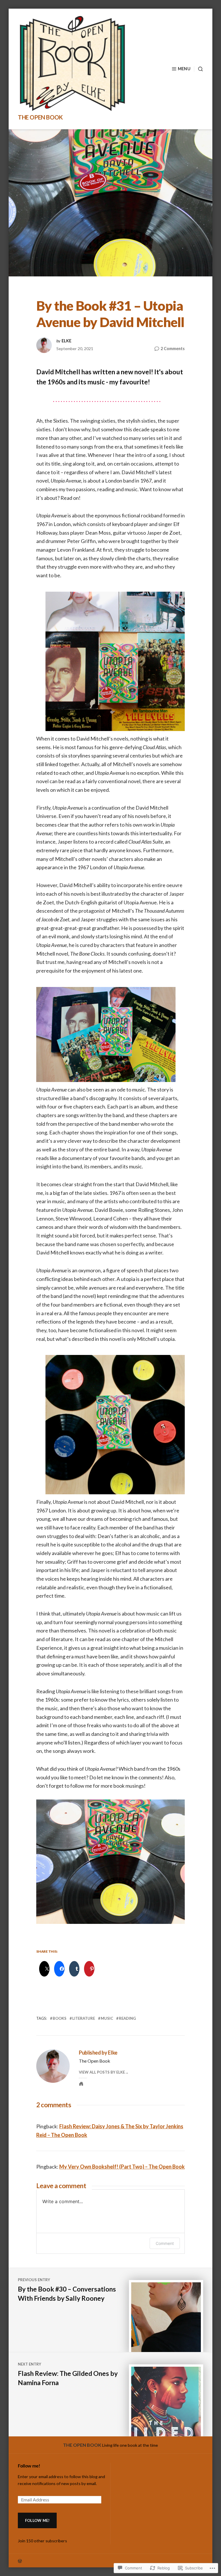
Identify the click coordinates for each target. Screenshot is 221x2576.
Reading (127, 2018)
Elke (66, 341)
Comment (165, 2243)
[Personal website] (81, 2084)
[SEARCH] (199, 69)
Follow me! (29, 2466)
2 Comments (173, 349)
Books (60, 2018)
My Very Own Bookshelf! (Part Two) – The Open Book (122, 2167)
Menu (184, 69)
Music (107, 2018)
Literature (84, 2018)
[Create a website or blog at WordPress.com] (110, 2561)
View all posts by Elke (102, 2072)
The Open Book (40, 117)
